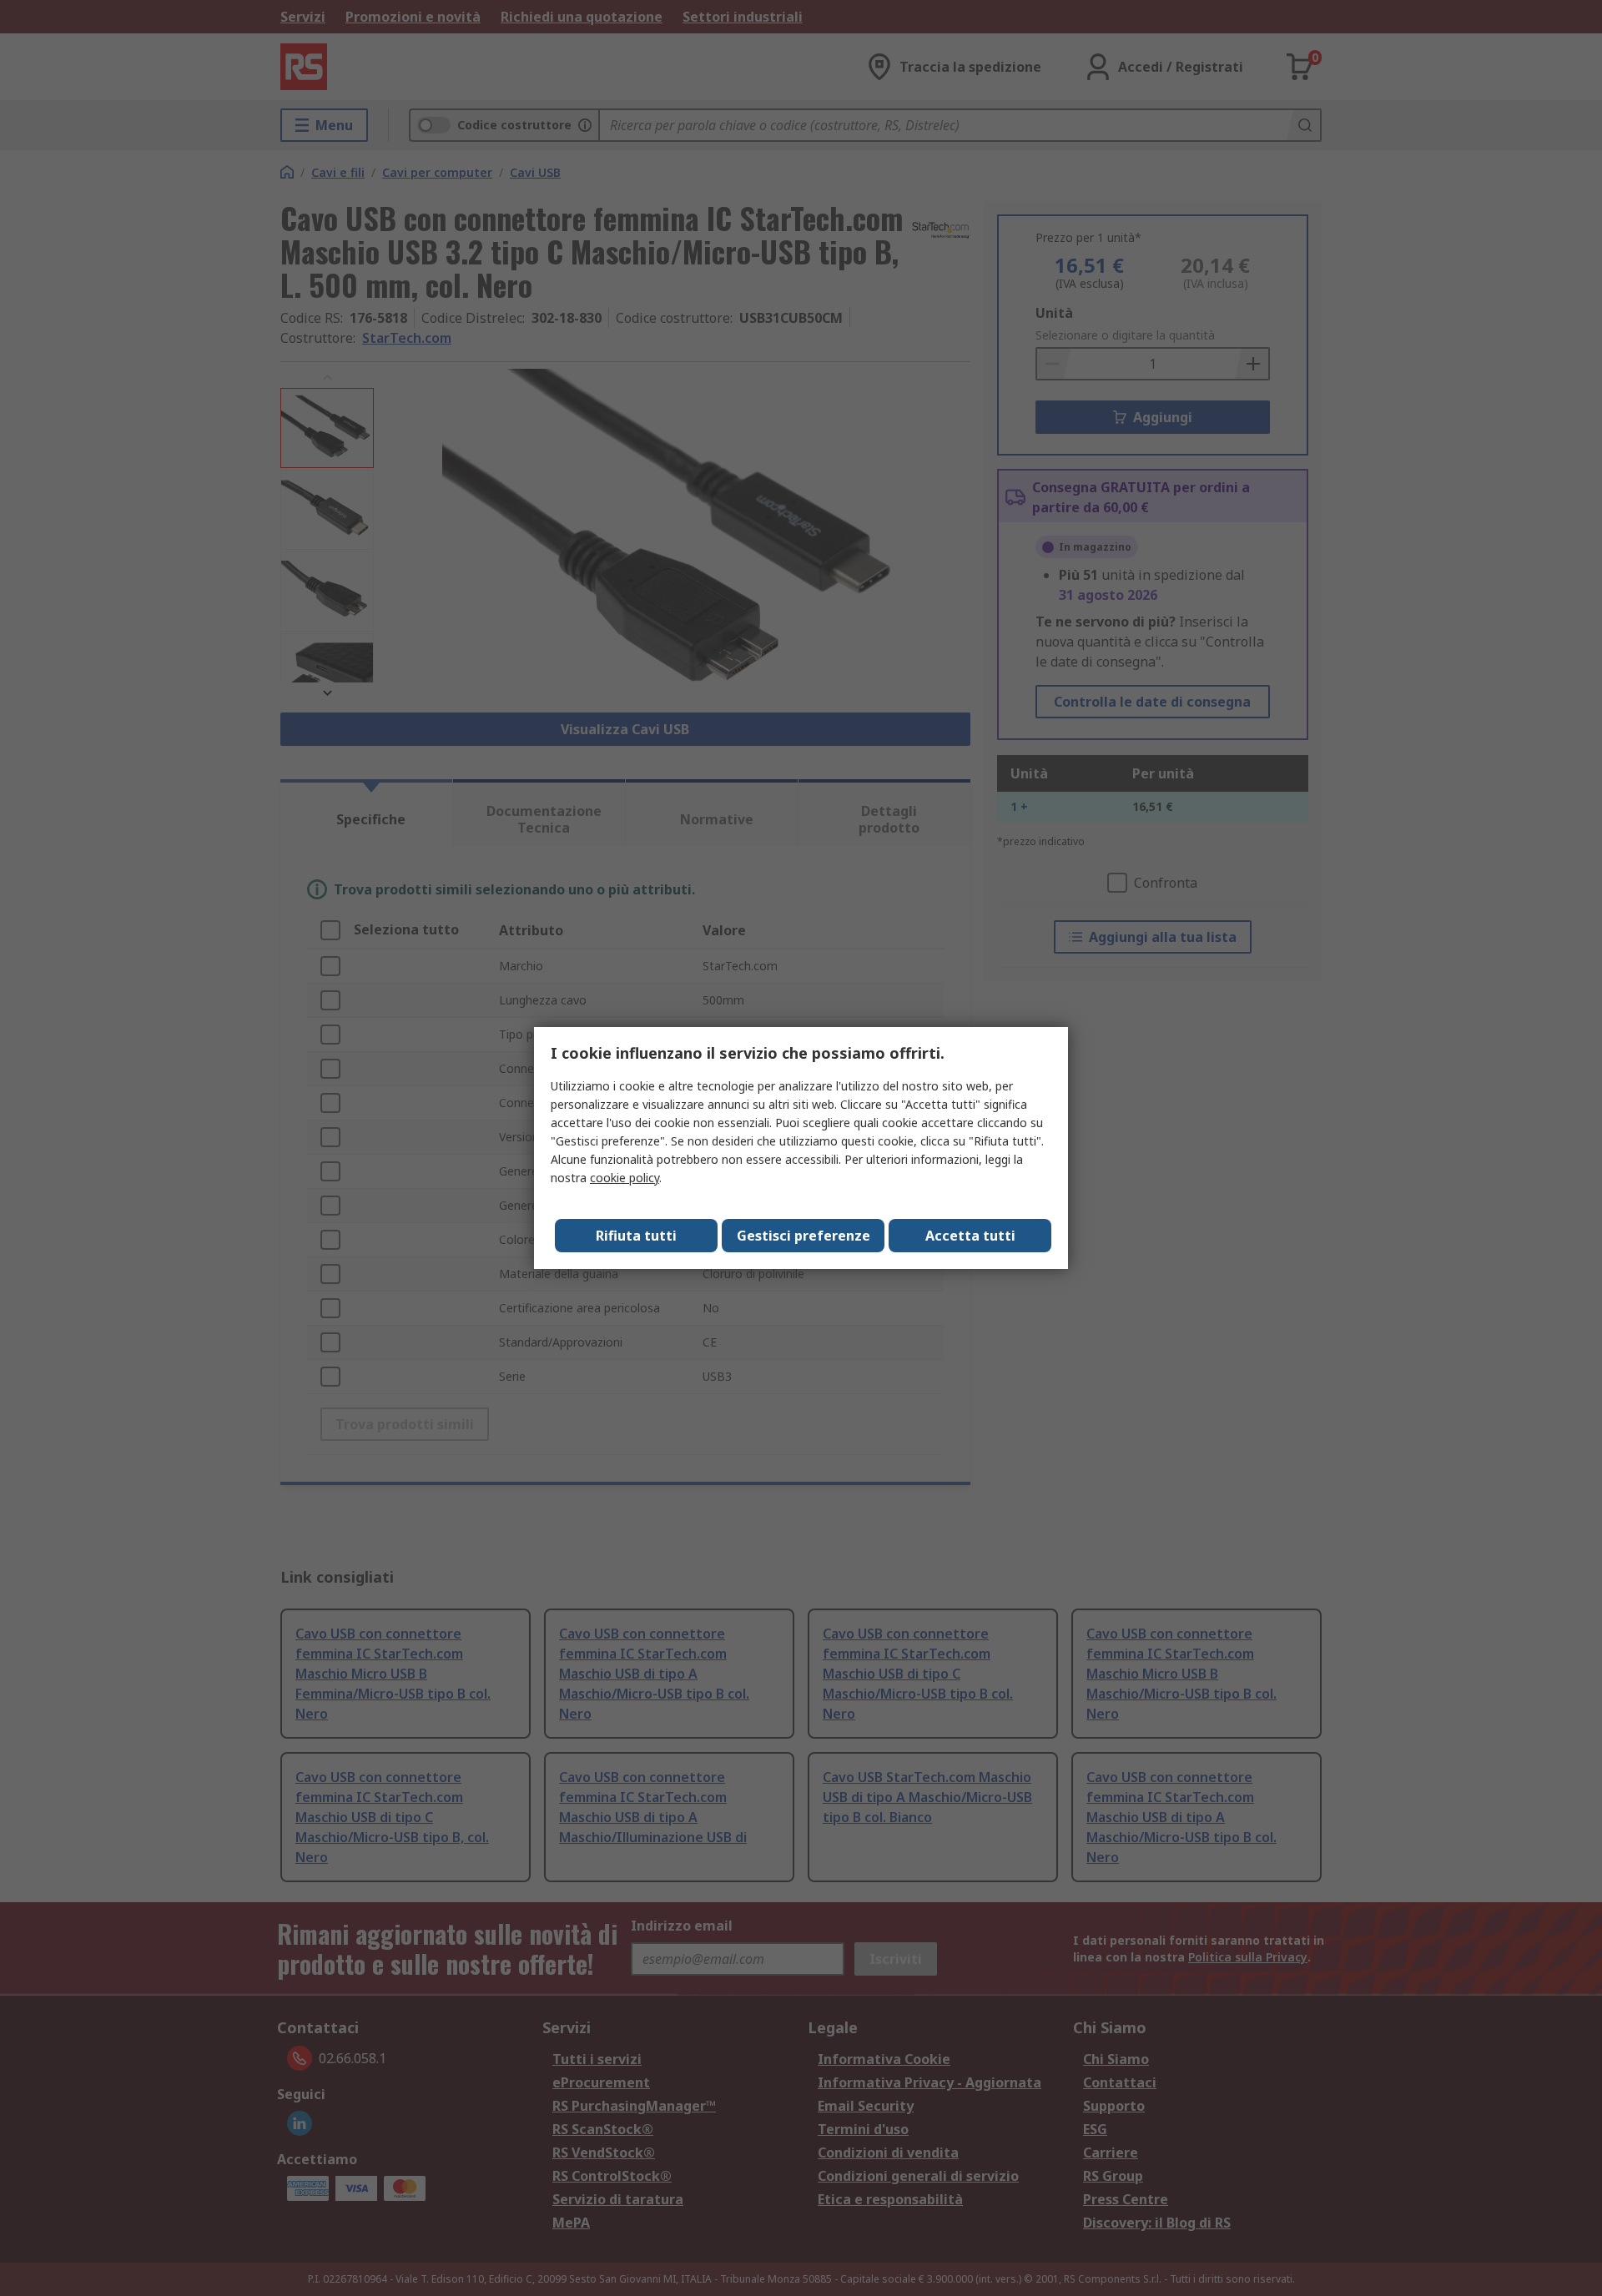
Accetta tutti (970, 1236)
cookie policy (625, 1178)
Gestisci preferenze (804, 1236)
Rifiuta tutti (636, 1236)
